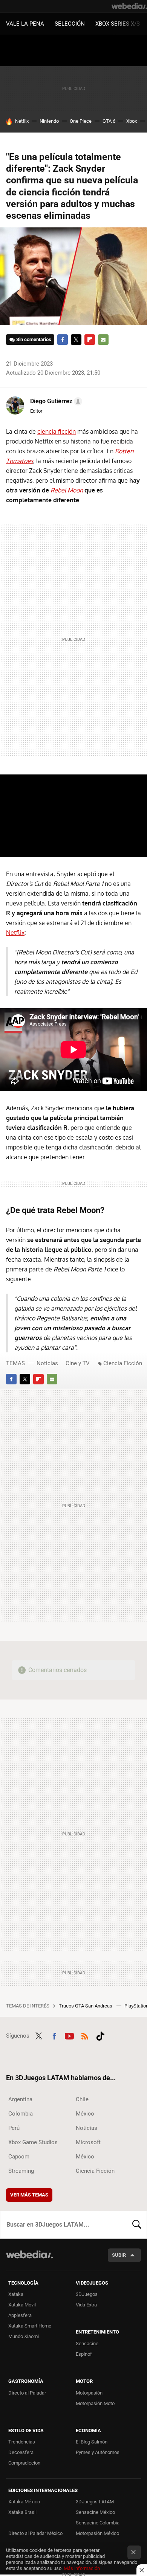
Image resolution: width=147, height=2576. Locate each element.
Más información (82, 2568)
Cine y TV (78, 1363)
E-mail (103, 340)
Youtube (69, 2035)
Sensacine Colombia (98, 2523)
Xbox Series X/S (118, 24)
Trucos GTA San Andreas (86, 2006)
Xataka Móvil (22, 2305)
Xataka (16, 2294)
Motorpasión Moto (95, 2403)
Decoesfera (21, 2452)
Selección (70, 24)
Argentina (20, 2099)
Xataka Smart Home (30, 2326)
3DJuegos (87, 2294)
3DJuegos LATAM (95, 2502)
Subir (119, 2255)
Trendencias (22, 2442)
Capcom (19, 2157)
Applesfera (20, 2315)
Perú (14, 2128)
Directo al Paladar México (35, 2533)
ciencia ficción (57, 431)
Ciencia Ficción (123, 1363)
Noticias (47, 1363)
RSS (85, 2035)
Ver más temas (29, 2195)
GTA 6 (109, 121)
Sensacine (87, 2344)
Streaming (21, 2171)
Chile (82, 2099)
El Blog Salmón (92, 2442)
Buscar (137, 2225)
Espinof (84, 2354)
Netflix (22, 121)
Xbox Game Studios (33, 2142)
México (85, 2114)
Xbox (132, 121)
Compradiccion (24, 2463)
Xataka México (24, 2502)
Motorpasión (89, 2393)
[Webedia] (129, 6)
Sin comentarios (34, 339)
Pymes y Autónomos (98, 2452)
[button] (55, 401)
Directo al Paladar (27, 2393)
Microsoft (88, 2142)
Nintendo (49, 121)
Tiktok (100, 2035)
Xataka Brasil (22, 2512)
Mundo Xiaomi (24, 2336)
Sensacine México (95, 2512)
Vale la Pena (25, 24)
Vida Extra (86, 2305)
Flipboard (90, 340)
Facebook (63, 340)
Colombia (21, 2114)
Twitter (76, 340)
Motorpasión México (97, 2533)
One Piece (81, 121)
